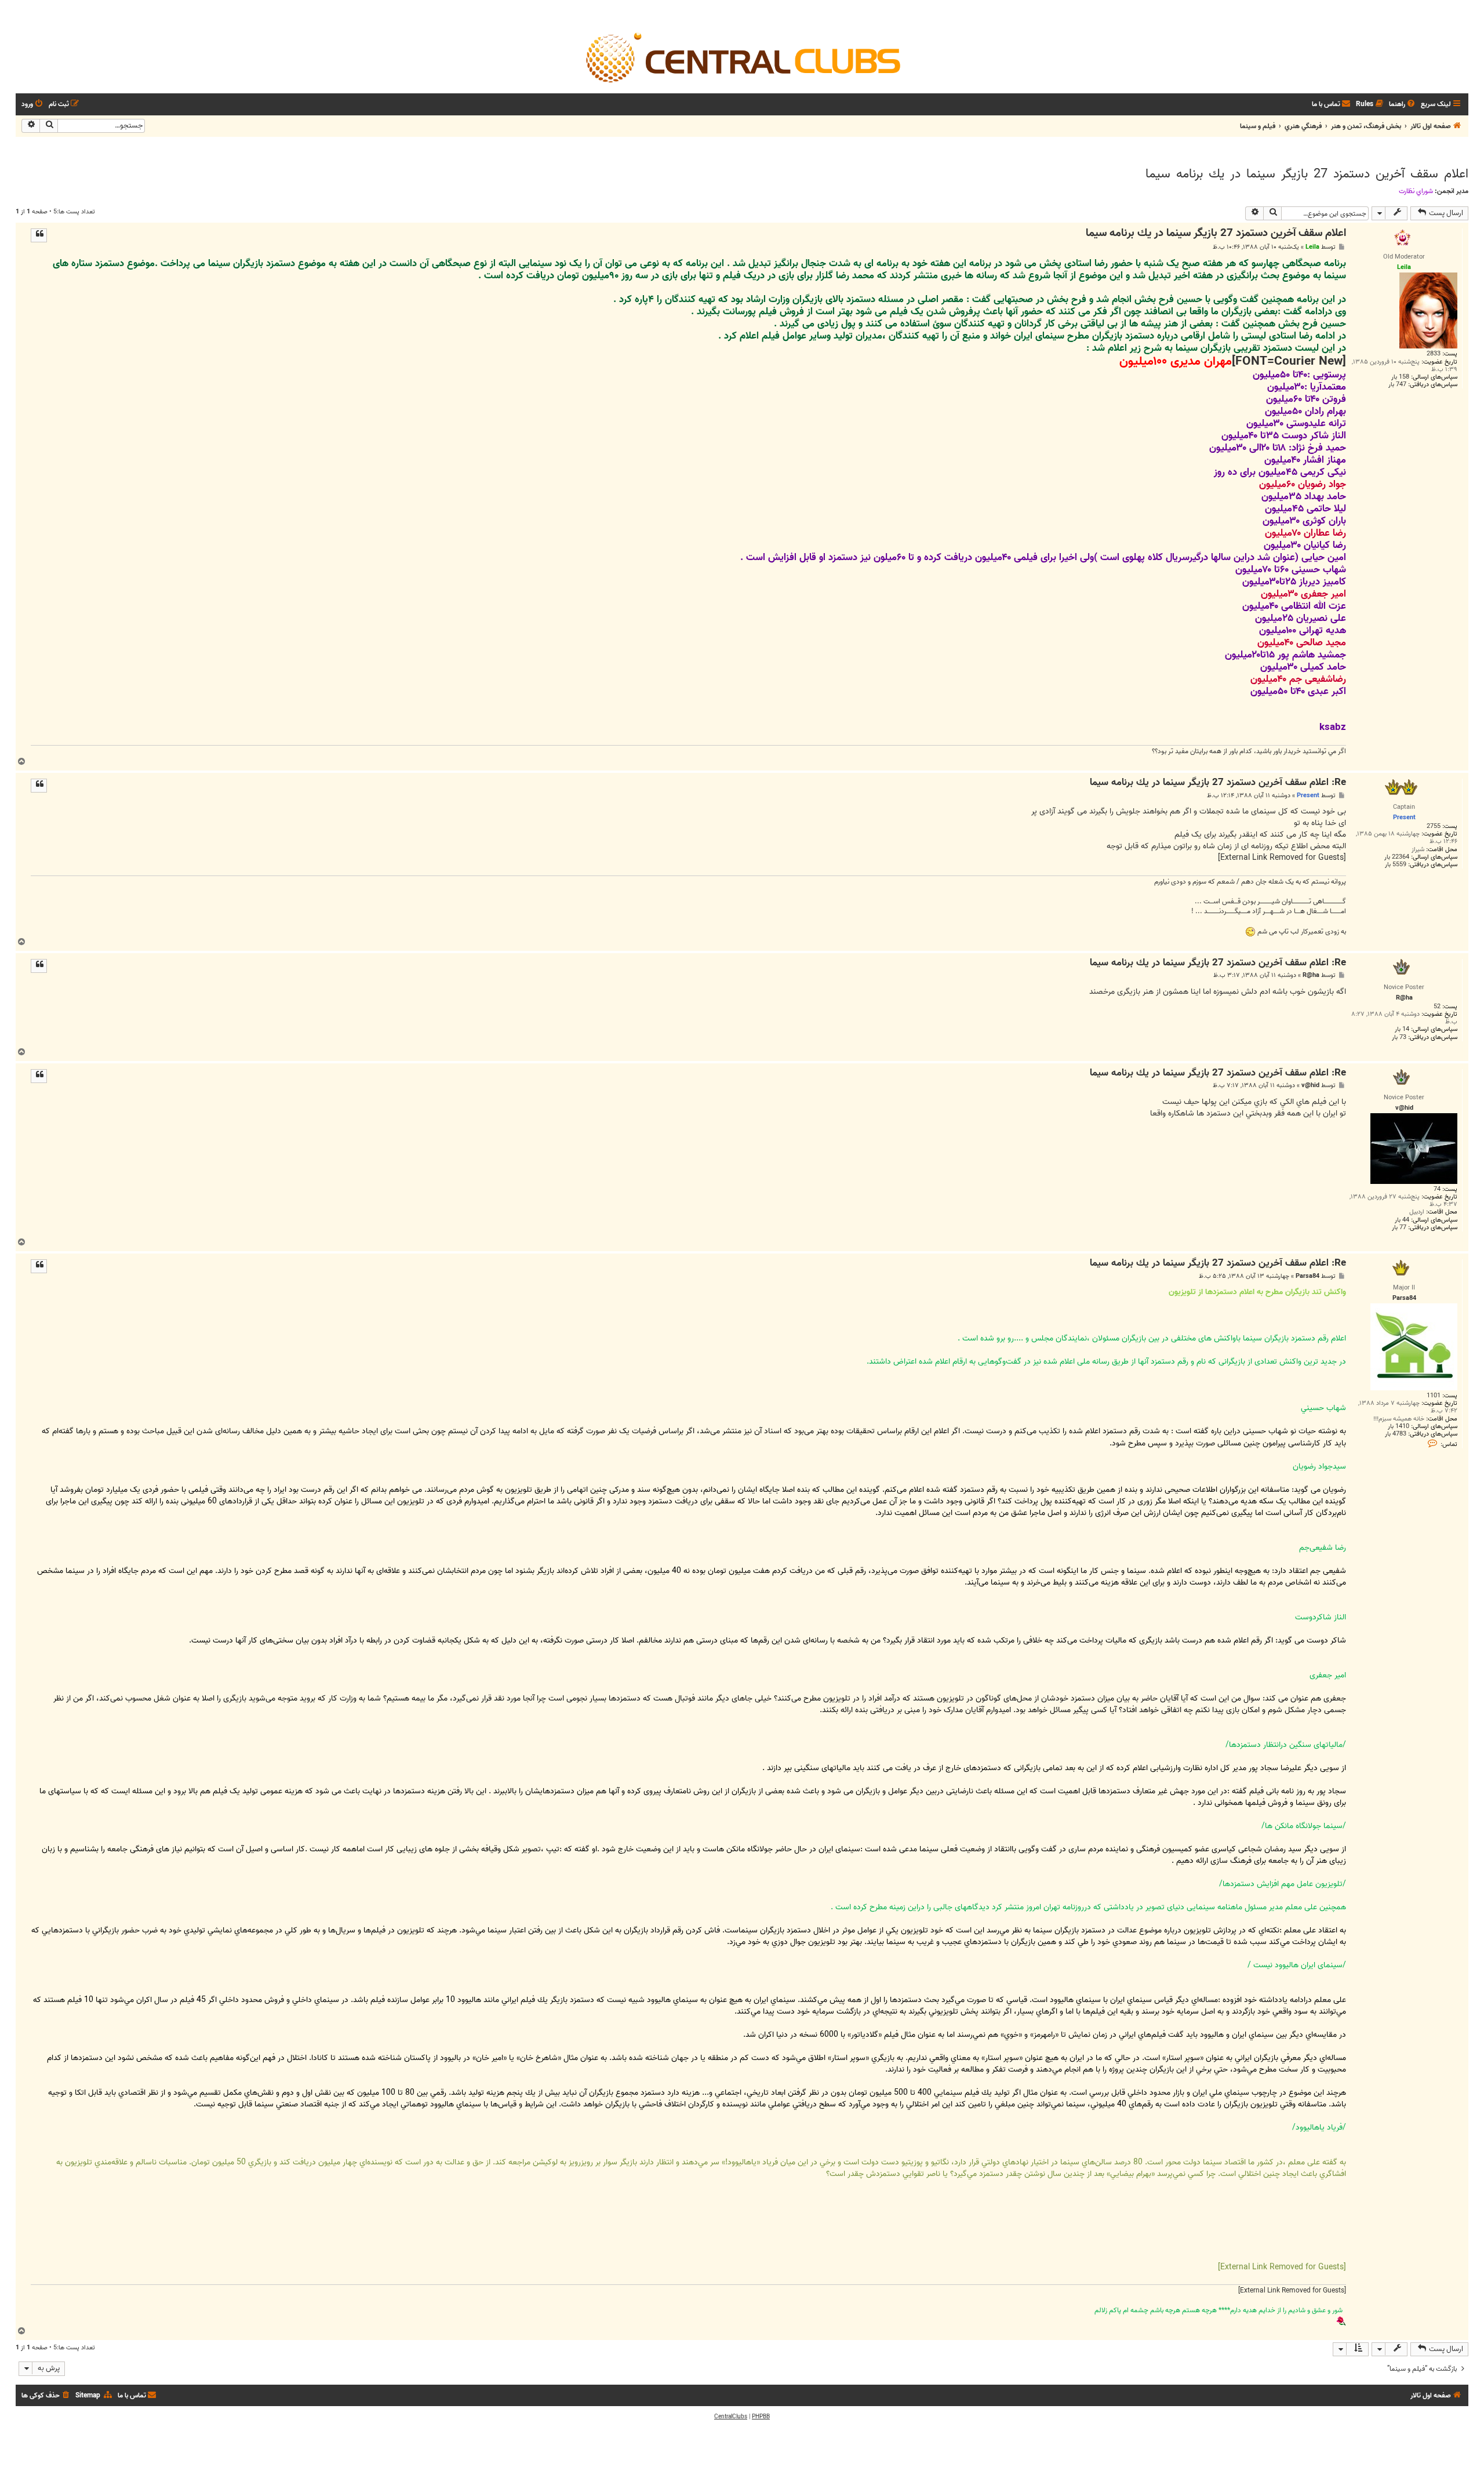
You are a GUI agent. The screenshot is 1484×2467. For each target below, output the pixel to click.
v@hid (1310, 1086)
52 (1437, 1007)
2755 (1434, 826)
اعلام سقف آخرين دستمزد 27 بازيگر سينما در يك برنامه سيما (1307, 174)
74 (1437, 1189)
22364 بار (1397, 857)
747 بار (1397, 385)
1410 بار (1398, 1427)
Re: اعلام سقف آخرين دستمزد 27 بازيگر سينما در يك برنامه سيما (1218, 783)
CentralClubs (731, 2417)
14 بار (1402, 1029)
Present (1308, 795)
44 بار (1402, 1220)
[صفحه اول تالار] (742, 57)
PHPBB (761, 2417)
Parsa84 (1307, 1276)
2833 (1434, 354)
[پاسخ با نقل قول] (39, 235)
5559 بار (1396, 865)
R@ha (1311, 975)
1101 (1434, 1396)
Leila (1312, 247)
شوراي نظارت (1416, 191)
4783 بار (1396, 1434)
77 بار (1399, 1228)
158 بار (1400, 377)
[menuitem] (1403, 105)
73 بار (1399, 1038)
